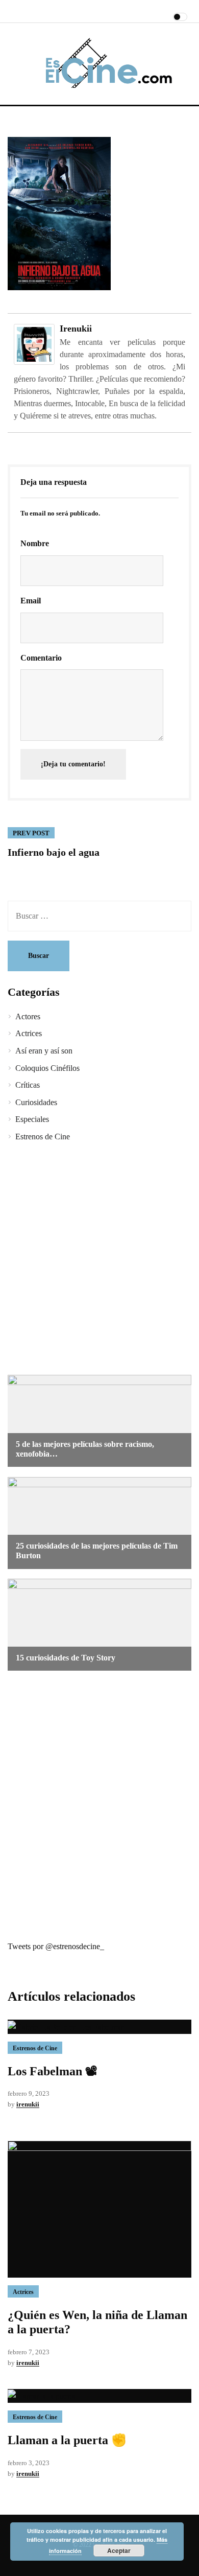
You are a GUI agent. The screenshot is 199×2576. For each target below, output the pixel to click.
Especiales (32, 1119)
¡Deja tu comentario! (73, 764)
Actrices (29, 1033)
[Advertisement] (99, 1260)
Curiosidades (36, 1102)
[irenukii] (34, 344)
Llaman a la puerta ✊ (67, 2440)
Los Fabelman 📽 (53, 2071)
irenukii (76, 329)
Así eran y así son (44, 1051)
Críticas (28, 1085)
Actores (28, 1016)
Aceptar (119, 2550)
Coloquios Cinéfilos (47, 1068)
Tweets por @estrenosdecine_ (56, 1946)
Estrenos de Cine (43, 1137)
